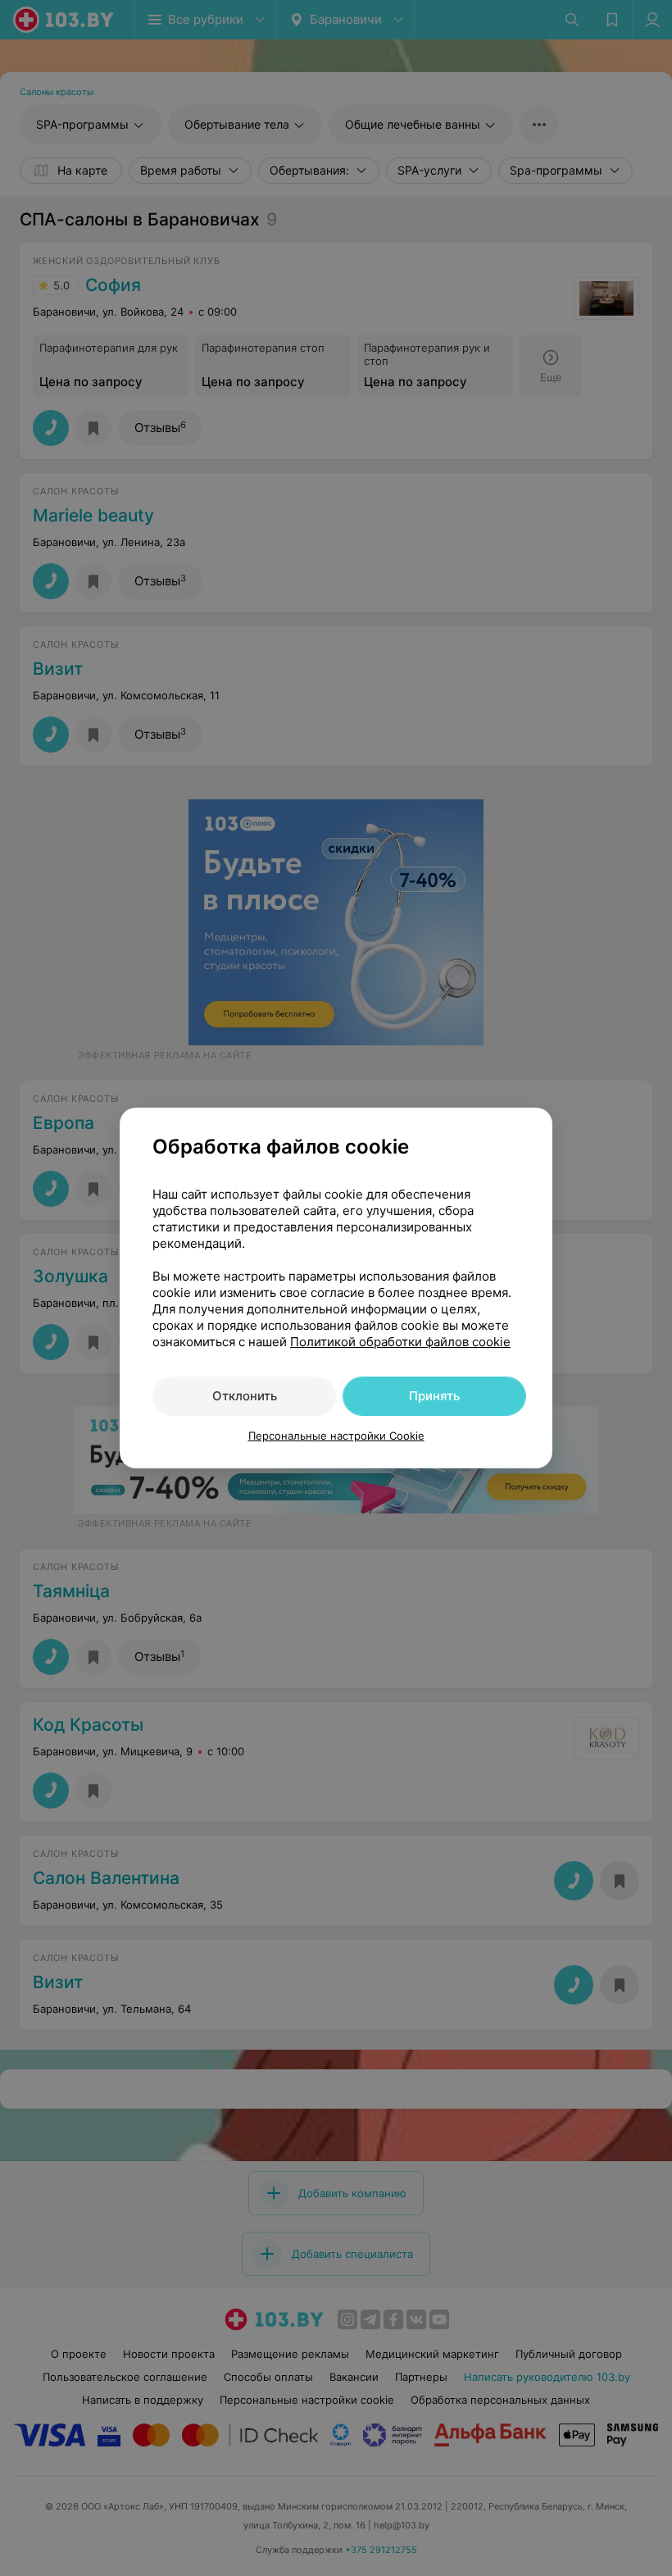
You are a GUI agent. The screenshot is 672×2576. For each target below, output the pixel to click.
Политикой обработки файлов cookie (400, 1342)
